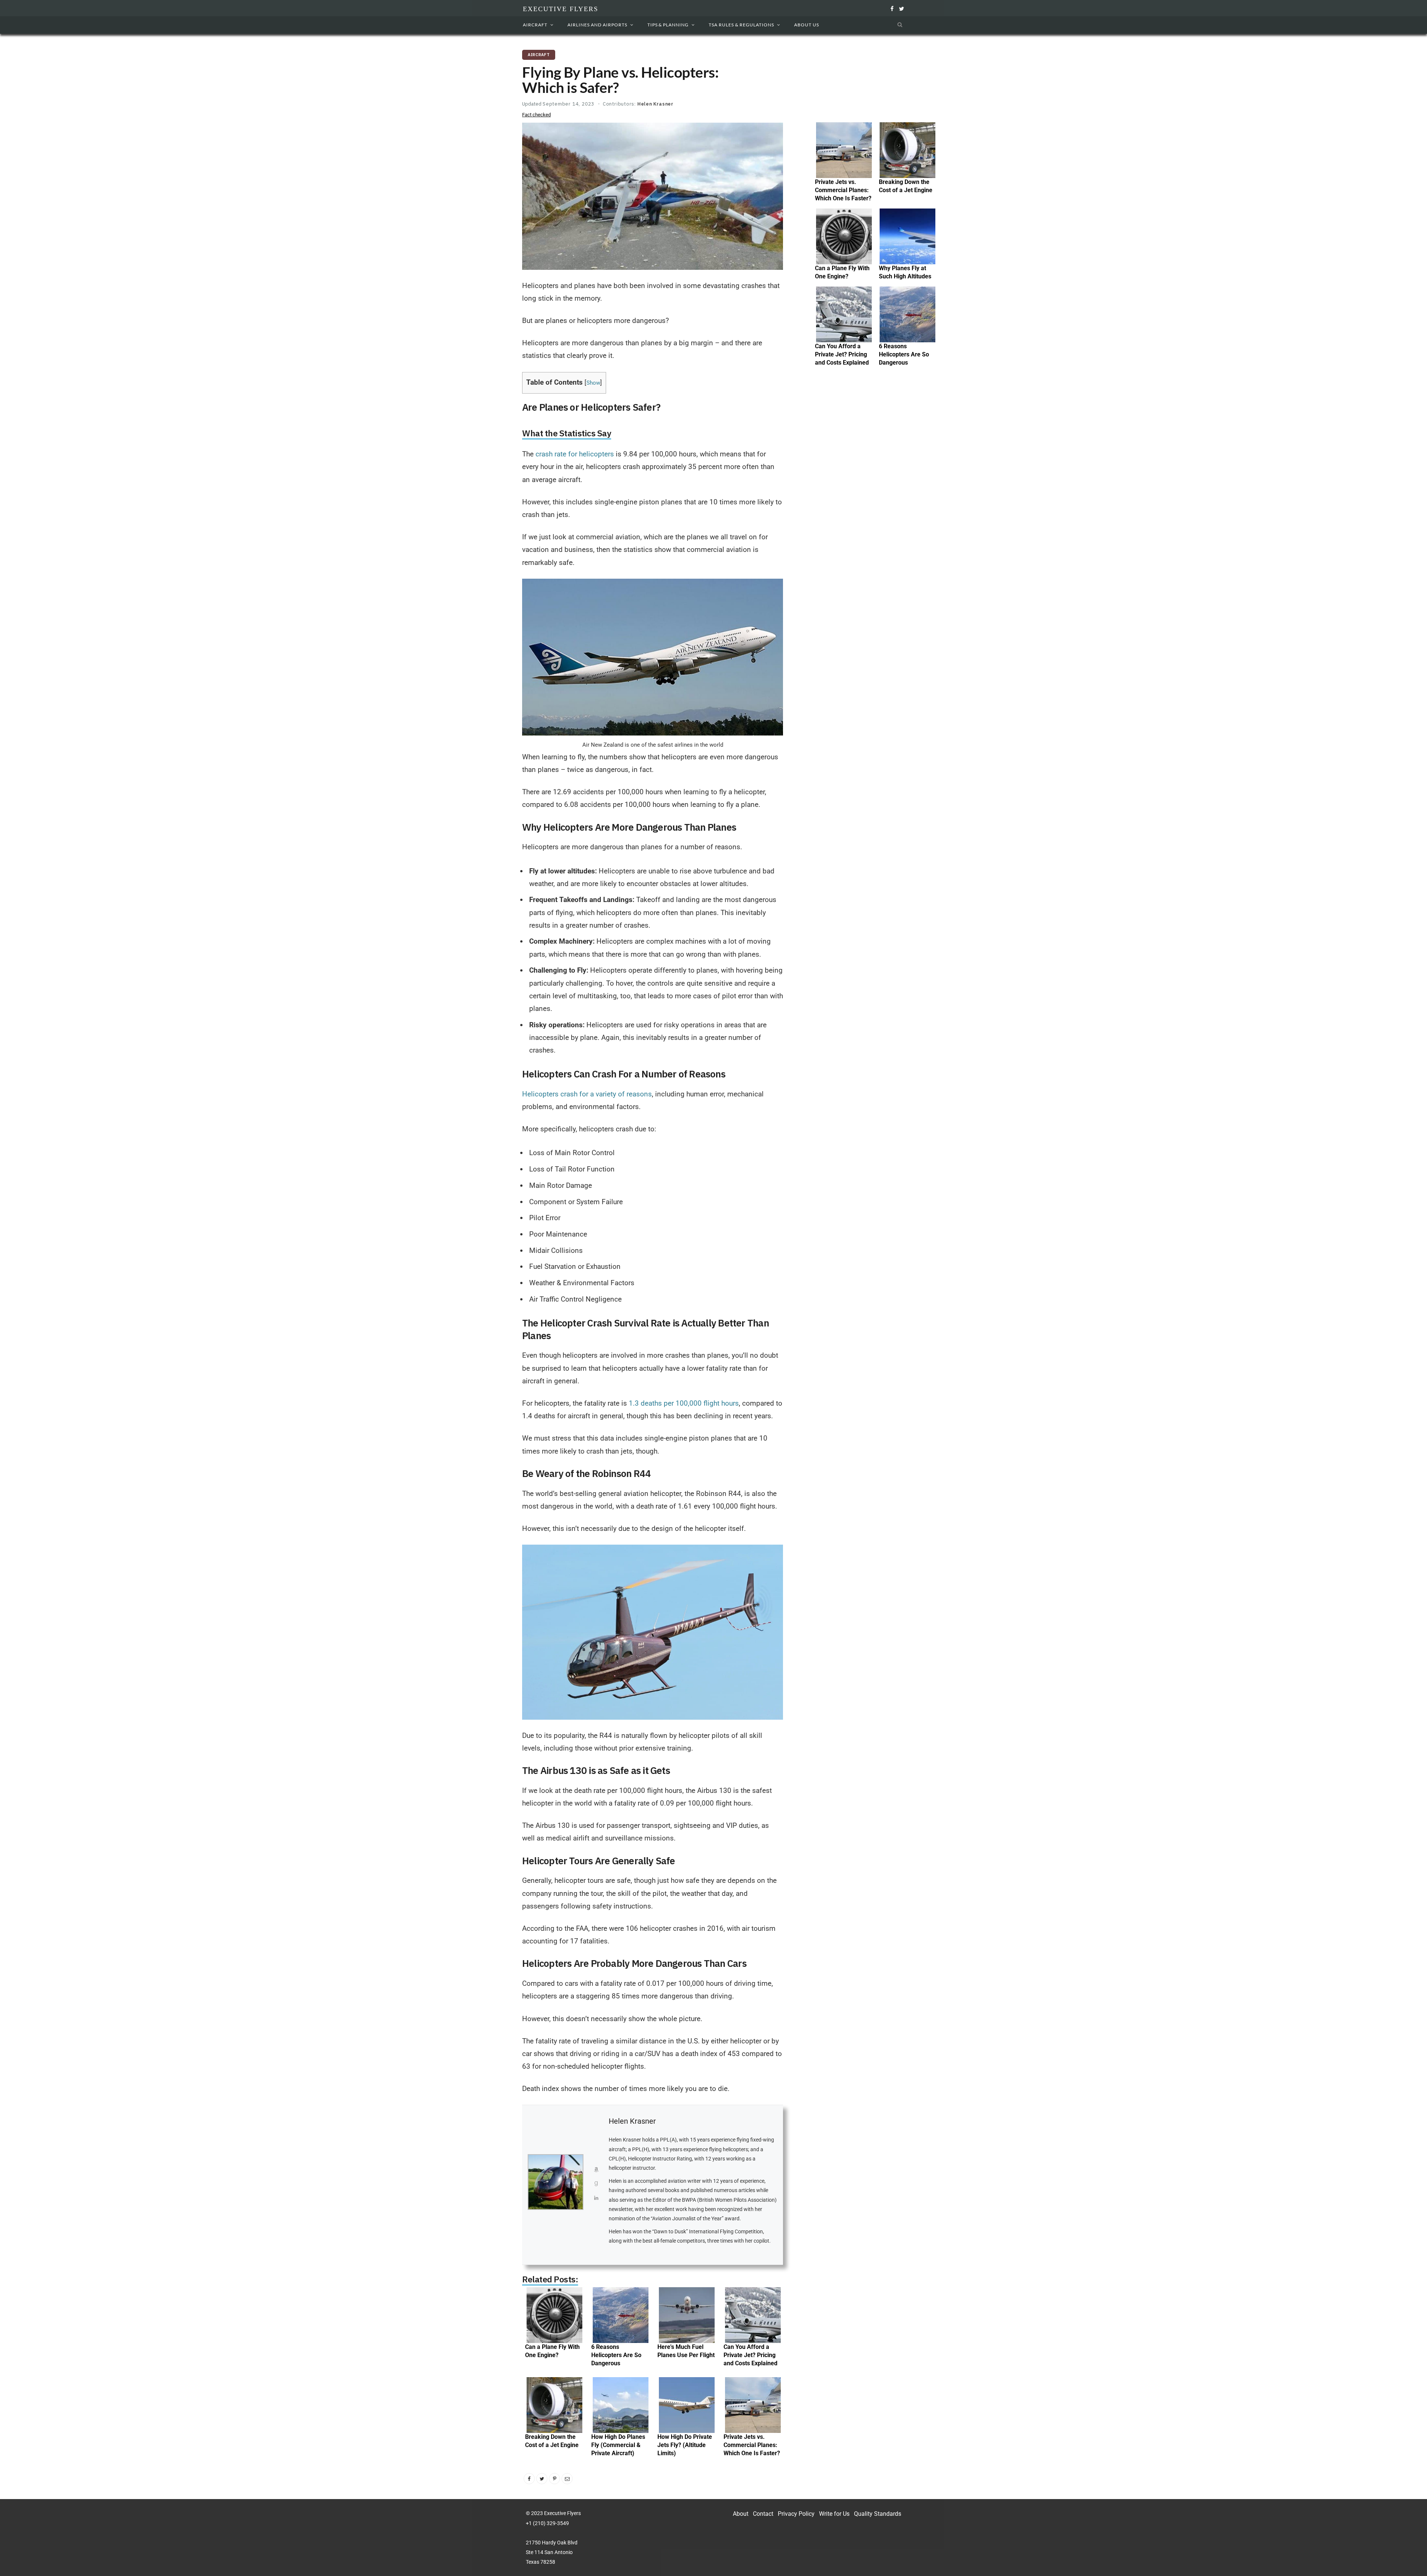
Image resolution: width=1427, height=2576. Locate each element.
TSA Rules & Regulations (741, 25)
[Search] (898, 25)
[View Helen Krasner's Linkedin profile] (596, 2200)
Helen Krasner (655, 104)
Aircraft (535, 25)
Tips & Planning (668, 25)
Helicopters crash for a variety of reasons (587, 1094)
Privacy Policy (796, 2514)
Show (593, 383)
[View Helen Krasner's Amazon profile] (596, 2172)
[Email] (567, 2479)
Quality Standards (878, 2514)
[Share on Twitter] (542, 2479)
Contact (763, 2514)
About (741, 2514)
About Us (807, 25)
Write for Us (834, 2514)
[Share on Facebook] (529, 2479)
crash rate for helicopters (575, 454)
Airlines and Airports (597, 25)
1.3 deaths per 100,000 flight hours (684, 1403)
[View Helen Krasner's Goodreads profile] (596, 2186)
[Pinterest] (554, 2479)
